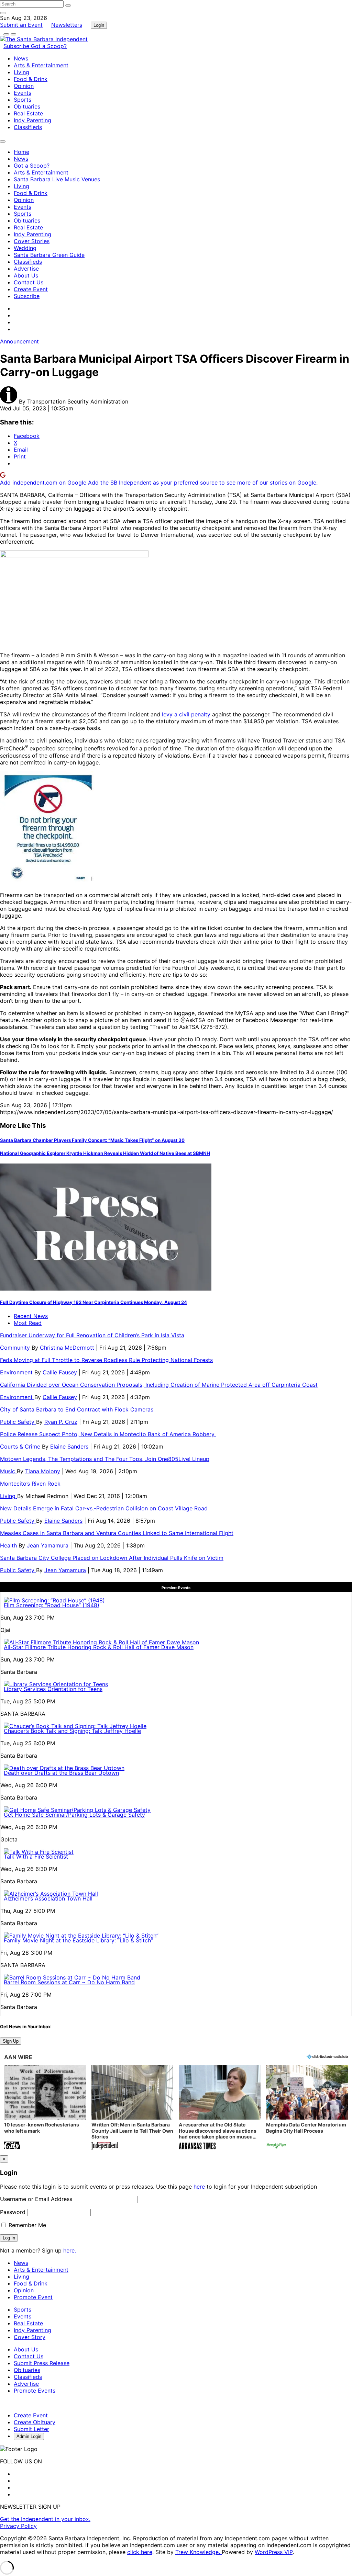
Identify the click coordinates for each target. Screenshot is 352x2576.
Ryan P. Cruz (61, 1422)
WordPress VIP (274, 2552)
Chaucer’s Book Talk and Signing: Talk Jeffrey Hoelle (72, 1731)
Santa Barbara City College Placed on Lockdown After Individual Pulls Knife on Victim (112, 1558)
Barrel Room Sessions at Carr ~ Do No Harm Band (69, 1982)
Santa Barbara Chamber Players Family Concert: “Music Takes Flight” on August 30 (92, 1140)
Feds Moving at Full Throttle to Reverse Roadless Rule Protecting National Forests (106, 1360)
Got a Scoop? (49, 46)
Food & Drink (31, 79)
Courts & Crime (21, 1446)
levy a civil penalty (186, 714)
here (199, 2187)
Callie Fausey (60, 1372)
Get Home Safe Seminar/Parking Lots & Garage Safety (74, 1815)
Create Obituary (35, 2422)
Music (8, 1471)
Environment (17, 1372)
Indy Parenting (32, 120)
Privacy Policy (18, 2526)
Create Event (31, 289)
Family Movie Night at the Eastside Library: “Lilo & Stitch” (78, 1940)
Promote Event (33, 2297)
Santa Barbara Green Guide (49, 255)
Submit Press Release (42, 2363)
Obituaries (27, 106)
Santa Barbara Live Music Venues (57, 179)
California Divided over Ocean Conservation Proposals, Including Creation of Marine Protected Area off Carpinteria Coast (159, 1385)
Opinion (24, 86)
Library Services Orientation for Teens (53, 1689)
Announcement (19, 341)
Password (13, 2212)
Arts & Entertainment (41, 65)
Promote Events (35, 2391)
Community (16, 1348)
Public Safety (18, 1422)
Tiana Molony (43, 1471)
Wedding (25, 248)
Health (9, 1545)
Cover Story (30, 2337)
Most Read (28, 1323)
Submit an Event (21, 25)
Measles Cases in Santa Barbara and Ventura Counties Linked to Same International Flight (117, 1533)
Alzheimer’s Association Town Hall (48, 1898)
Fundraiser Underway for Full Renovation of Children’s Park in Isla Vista (92, 1335)
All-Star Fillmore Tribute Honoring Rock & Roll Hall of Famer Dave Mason (99, 1647)
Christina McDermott (67, 1348)
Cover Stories (32, 241)
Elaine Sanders (69, 1446)
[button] (45, 2108)
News (21, 58)
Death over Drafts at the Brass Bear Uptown (61, 1773)
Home (21, 152)
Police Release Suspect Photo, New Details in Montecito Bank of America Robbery (108, 1434)
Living (21, 72)
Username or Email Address (36, 2199)
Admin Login (29, 2436)
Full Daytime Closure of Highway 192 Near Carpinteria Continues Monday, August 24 (93, 1302)
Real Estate (28, 113)
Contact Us (29, 282)
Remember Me (26, 2225)
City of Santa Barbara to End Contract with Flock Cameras (77, 1409)
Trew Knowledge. (199, 2552)
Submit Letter (31, 2429)
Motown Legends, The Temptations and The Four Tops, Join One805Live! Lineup (105, 1459)
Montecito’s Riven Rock (30, 1484)
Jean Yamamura (48, 1545)
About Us (26, 275)
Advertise (26, 269)
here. (70, 2250)
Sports (23, 100)
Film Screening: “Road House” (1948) (52, 1605)
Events (23, 93)
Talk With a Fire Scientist (36, 1857)
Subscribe (17, 46)
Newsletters (67, 25)
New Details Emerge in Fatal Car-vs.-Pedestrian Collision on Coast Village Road (104, 1508)
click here (140, 2552)
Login (99, 25)
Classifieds (28, 127)
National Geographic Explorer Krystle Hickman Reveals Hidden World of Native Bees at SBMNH (105, 1153)
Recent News (31, 1316)
